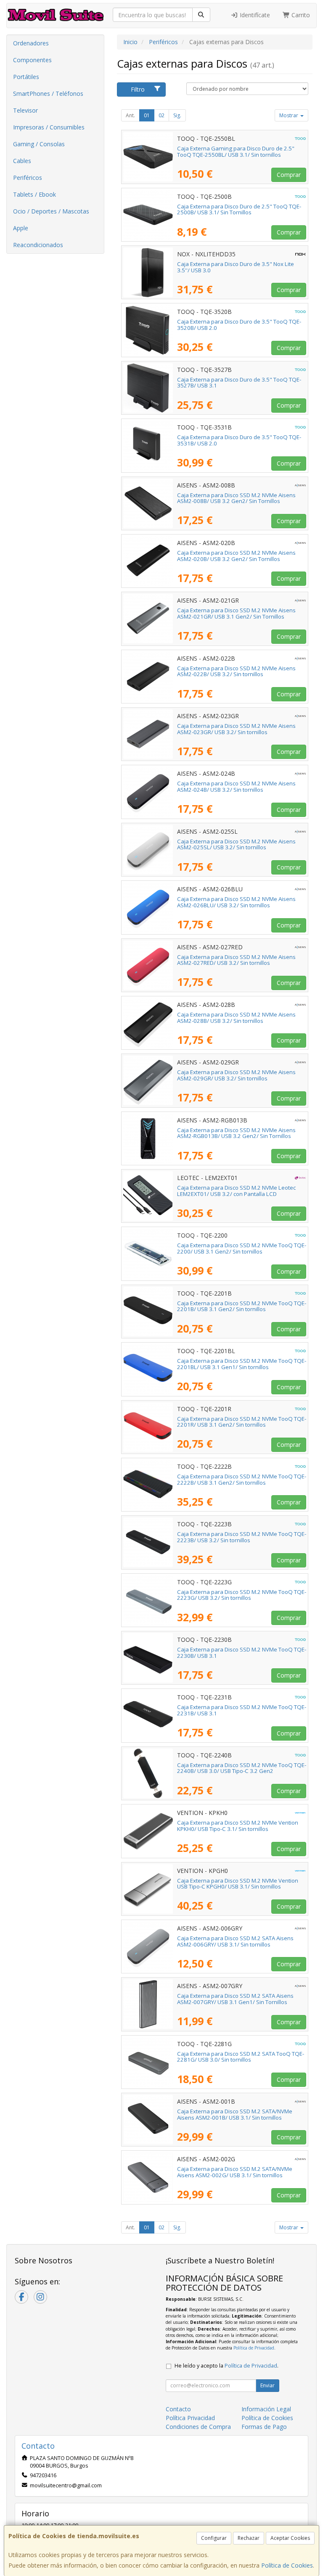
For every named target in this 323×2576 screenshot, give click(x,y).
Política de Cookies (287, 2565)
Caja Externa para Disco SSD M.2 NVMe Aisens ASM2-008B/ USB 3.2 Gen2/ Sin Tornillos (236, 498)
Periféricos (28, 178)
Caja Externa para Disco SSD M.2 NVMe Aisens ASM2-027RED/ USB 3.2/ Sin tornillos (236, 960)
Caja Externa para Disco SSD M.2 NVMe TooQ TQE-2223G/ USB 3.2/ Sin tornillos (242, 1595)
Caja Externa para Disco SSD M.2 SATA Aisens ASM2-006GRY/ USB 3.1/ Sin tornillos (235, 1941)
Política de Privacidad (254, 2348)
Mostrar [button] (289, 115)
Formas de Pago (264, 2427)
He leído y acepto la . (226, 2366)
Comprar (289, 175)
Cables (22, 161)
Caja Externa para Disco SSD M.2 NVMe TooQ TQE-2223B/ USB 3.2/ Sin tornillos (242, 1537)
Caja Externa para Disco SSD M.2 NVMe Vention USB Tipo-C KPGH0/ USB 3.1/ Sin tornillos (238, 1884)
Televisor (25, 110)
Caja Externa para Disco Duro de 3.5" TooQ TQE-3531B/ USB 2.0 (239, 440)
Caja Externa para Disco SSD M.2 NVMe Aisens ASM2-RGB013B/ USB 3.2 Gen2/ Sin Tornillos (236, 1133)
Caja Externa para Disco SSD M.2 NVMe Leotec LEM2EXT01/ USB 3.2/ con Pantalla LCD (236, 1191)
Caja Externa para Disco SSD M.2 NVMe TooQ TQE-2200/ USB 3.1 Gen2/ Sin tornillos (242, 1248)
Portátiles (26, 77)
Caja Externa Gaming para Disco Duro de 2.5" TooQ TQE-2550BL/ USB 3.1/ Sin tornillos (236, 151)
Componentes (32, 60)
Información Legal (266, 2409)
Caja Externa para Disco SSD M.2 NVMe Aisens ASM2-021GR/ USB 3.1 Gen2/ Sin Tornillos (236, 613)
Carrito (300, 15)
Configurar (214, 2538)
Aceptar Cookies (290, 2538)
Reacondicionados (38, 245)
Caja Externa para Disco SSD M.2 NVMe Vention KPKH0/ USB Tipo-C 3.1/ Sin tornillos (238, 1826)
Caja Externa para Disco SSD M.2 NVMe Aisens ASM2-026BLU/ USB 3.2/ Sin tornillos (236, 902)
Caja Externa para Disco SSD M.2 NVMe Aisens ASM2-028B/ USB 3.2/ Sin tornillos (236, 1018)
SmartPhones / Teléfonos (48, 94)
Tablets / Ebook (34, 194)
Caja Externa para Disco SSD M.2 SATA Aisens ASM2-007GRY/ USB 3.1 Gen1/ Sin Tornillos (235, 1999)
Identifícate (254, 15)
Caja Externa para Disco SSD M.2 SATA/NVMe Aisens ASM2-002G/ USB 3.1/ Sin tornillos (235, 2172)
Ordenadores (31, 43)
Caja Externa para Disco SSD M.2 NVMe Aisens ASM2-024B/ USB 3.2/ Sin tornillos (236, 786)
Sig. (177, 115)
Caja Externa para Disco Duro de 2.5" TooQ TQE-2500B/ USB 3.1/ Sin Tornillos (239, 209)
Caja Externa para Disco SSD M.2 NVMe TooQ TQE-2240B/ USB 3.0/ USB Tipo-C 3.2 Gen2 (242, 1768)
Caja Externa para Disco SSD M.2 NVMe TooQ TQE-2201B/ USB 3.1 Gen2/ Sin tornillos (242, 1306)
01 (147, 115)
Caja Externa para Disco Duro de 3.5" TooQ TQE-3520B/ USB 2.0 (239, 325)
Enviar (267, 2385)
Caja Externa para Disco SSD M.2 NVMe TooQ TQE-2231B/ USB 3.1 (242, 1710)
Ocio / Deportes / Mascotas (51, 211)
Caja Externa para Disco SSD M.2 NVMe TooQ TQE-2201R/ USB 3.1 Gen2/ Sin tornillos (242, 1422)
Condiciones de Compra (198, 2427)
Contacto (178, 2409)
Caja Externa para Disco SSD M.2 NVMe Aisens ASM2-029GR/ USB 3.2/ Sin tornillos (236, 1075)
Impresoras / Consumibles (49, 127)
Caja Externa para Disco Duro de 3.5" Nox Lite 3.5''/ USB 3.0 (236, 267)
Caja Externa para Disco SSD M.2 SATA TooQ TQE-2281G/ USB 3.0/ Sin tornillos (241, 2057)
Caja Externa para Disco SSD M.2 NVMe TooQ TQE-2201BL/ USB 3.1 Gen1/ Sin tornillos (242, 1364)
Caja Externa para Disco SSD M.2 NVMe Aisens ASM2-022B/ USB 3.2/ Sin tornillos (236, 671)
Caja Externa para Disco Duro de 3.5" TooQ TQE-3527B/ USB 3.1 (239, 383)
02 (161, 115)
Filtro (138, 89)
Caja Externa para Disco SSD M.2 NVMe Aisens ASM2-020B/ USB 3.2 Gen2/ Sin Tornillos (236, 556)
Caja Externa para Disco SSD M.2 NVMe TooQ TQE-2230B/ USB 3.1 (242, 1653)
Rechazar (249, 2538)
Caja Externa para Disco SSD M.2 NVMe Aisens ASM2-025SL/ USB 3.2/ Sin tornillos (236, 844)
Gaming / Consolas (39, 144)
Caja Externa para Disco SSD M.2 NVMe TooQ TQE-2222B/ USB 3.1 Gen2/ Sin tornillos (242, 1479)
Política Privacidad (190, 2418)
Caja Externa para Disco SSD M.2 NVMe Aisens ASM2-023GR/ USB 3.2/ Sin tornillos (236, 729)
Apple (21, 228)
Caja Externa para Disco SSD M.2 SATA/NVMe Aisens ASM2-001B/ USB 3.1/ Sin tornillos (235, 2114)
